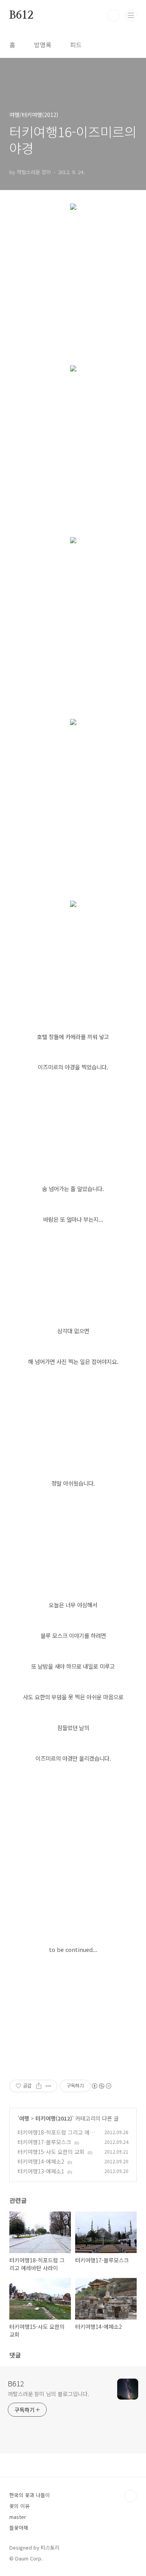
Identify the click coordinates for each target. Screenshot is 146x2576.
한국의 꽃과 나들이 (30, 2495)
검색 (113, 16)
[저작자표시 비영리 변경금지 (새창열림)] (101, 2086)
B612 (21, 16)
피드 (76, 45)
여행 (24, 2118)
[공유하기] (39, 2086)
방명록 (43, 45)
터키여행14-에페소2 (41, 2161)
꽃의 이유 (19, 2506)
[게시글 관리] (48, 2086)
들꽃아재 (19, 2528)
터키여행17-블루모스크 (44, 2142)
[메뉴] (131, 15)
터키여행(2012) (54, 2118)
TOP (130, 2496)
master (18, 2517)
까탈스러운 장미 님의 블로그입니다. (48, 2394)
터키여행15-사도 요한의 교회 (51, 2152)
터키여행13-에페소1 (41, 2171)
